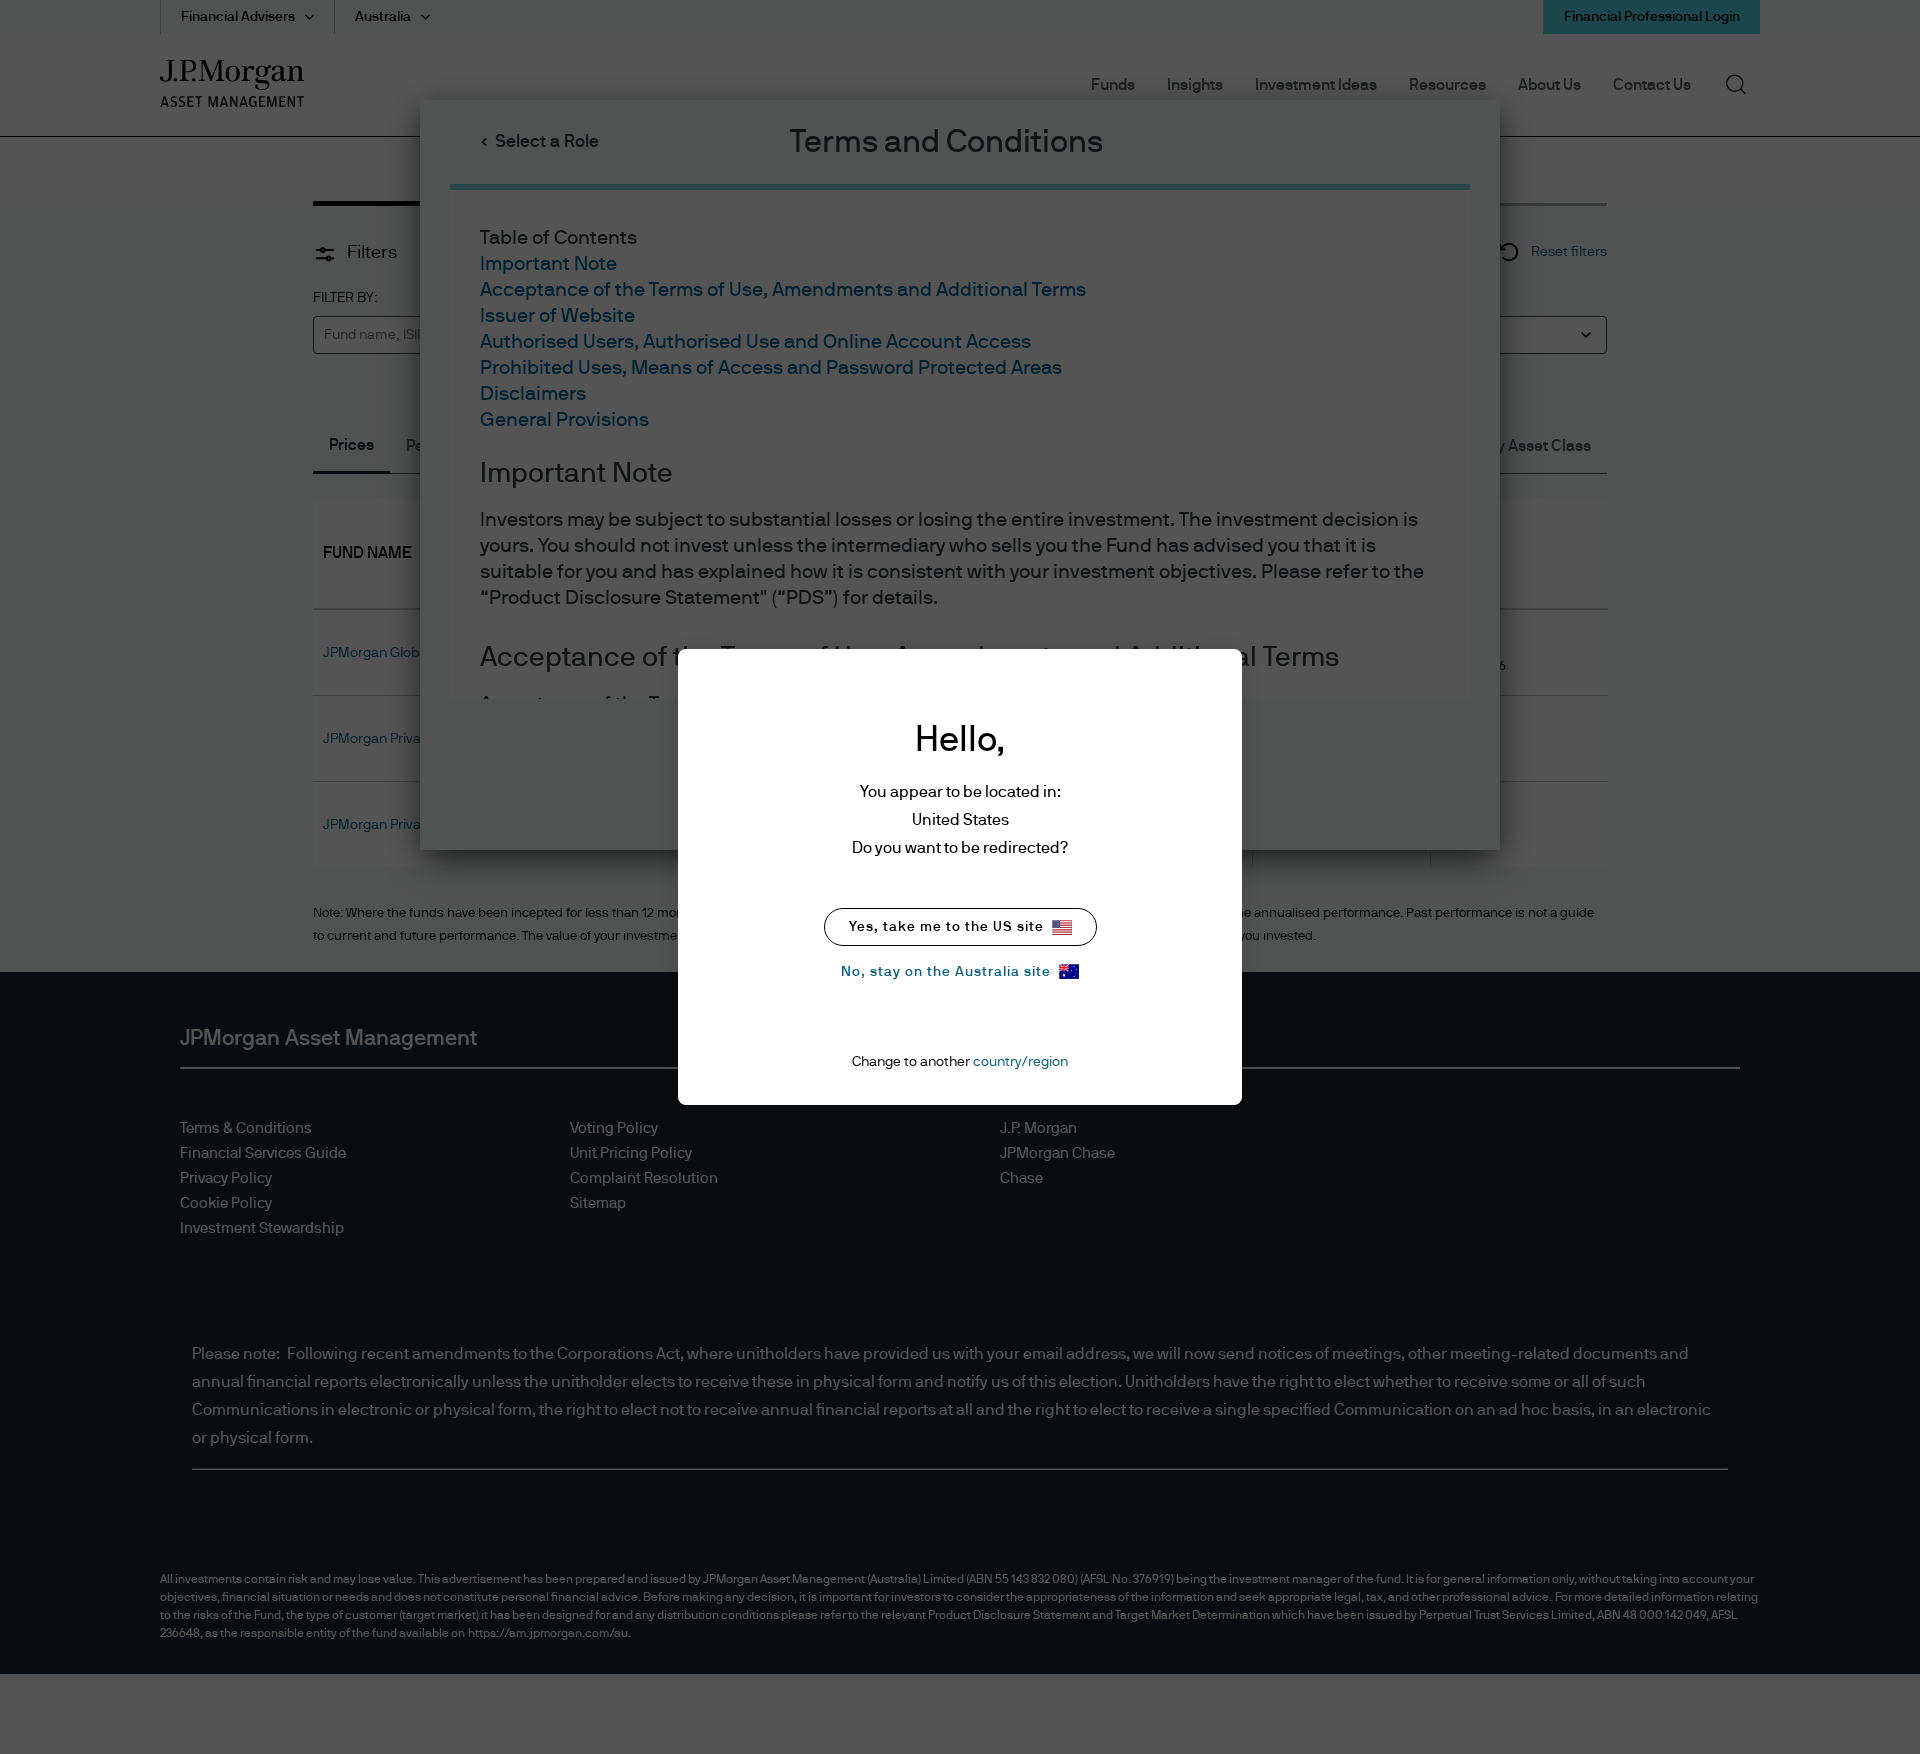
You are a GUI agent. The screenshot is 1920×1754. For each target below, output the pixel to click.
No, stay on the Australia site (946, 972)
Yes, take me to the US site (946, 927)
